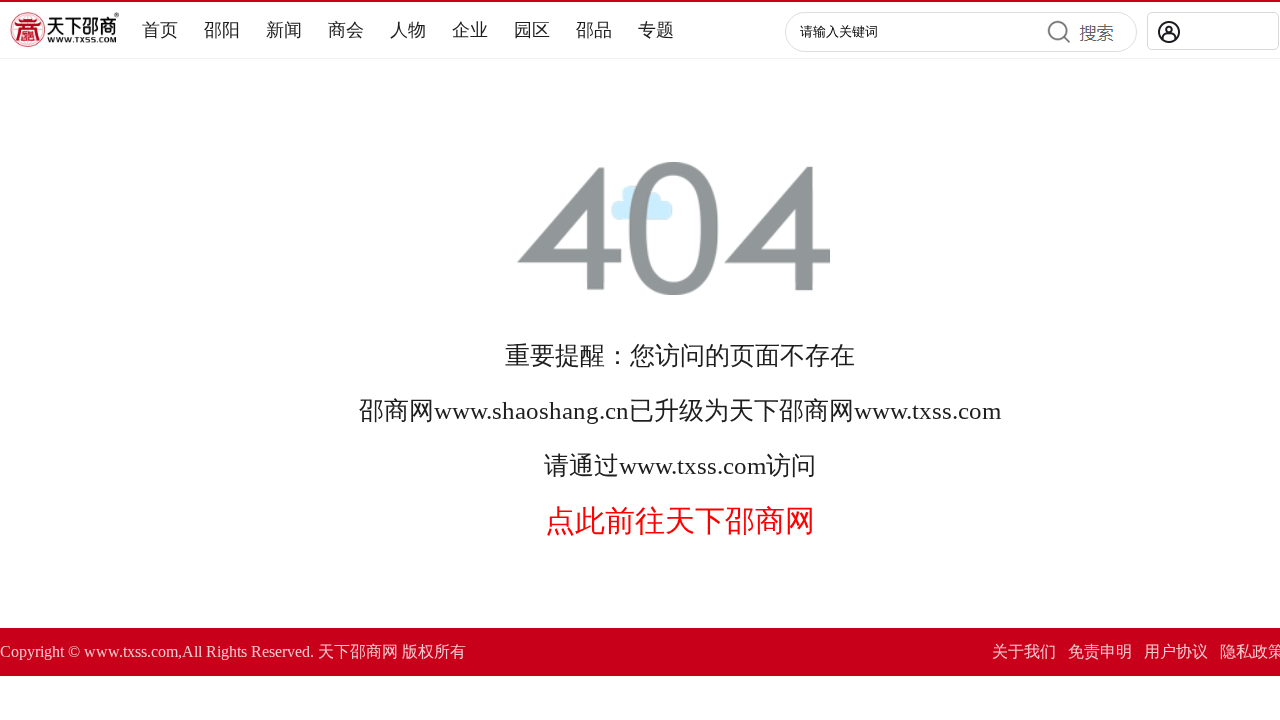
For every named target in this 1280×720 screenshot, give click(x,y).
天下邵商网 (791, 410)
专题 (656, 30)
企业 (470, 30)
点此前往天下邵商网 (680, 520)
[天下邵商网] (64, 41)
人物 (408, 30)
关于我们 (1024, 651)
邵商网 (396, 410)
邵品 (594, 30)
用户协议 (1176, 651)
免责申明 (1100, 651)
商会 (346, 30)
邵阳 (222, 30)
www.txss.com (927, 410)
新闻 (284, 30)
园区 (532, 30)
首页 (160, 30)
